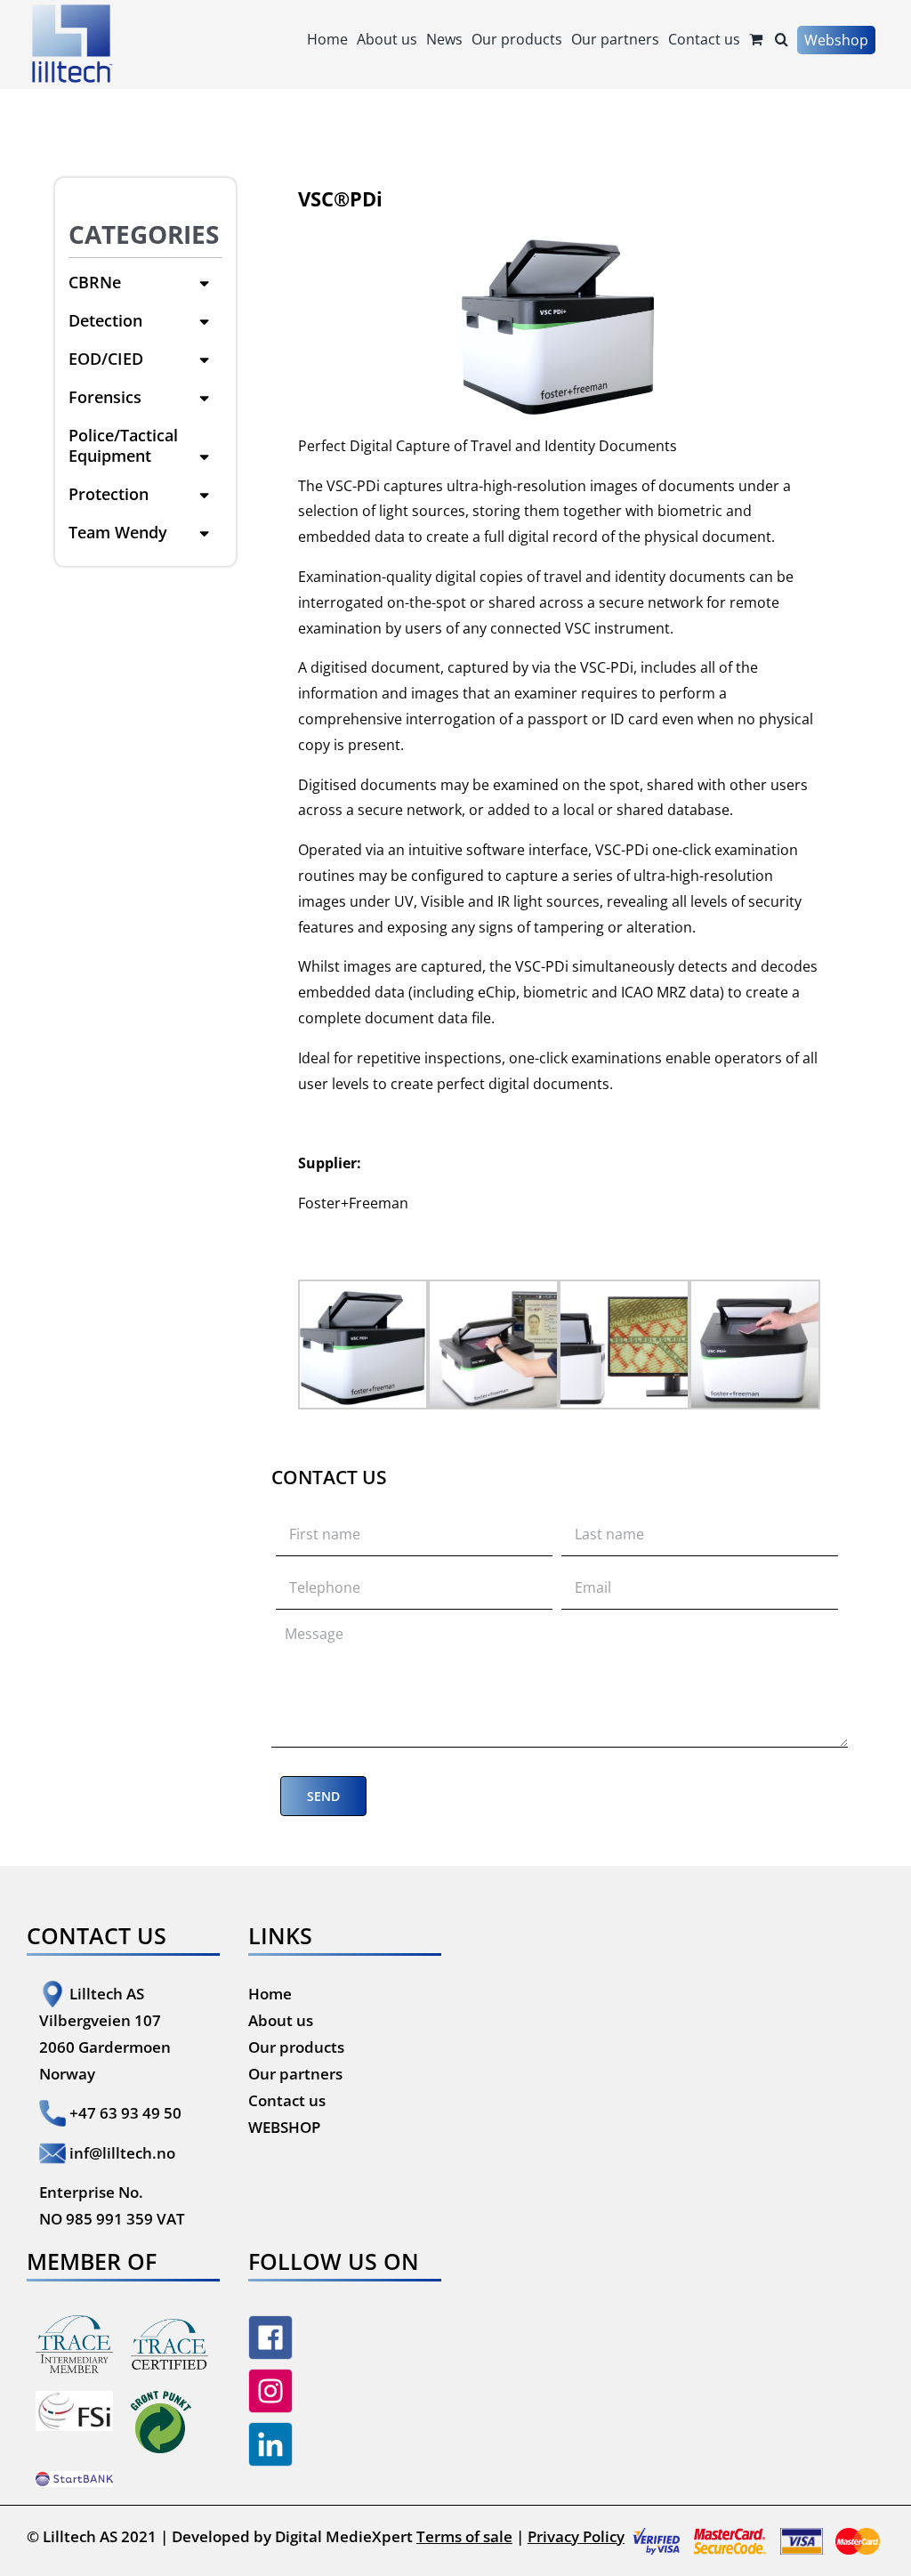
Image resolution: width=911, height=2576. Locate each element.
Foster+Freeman (353, 1203)
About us (281, 2020)
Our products (296, 2047)
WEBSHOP (284, 2127)
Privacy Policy (576, 2536)
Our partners (295, 2074)
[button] (782, 37)
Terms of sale (464, 2536)
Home (270, 1994)
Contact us (287, 2100)
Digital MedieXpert (344, 2536)
